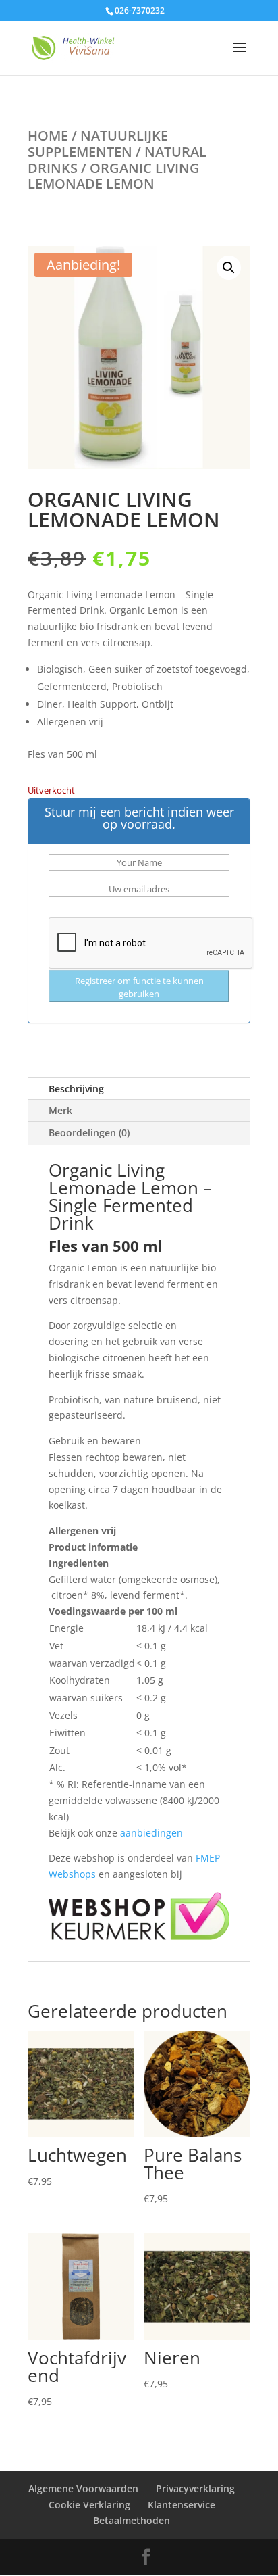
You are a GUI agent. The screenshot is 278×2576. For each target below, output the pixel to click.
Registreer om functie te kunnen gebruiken (139, 987)
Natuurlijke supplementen (98, 144)
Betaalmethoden (132, 2520)
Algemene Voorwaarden (83, 2488)
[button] (229, 268)
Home (48, 136)
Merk (60, 1110)
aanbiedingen (151, 1833)
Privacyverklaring (195, 2488)
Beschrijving (76, 1089)
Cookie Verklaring (89, 2505)
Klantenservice (182, 2505)
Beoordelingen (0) (89, 1133)
